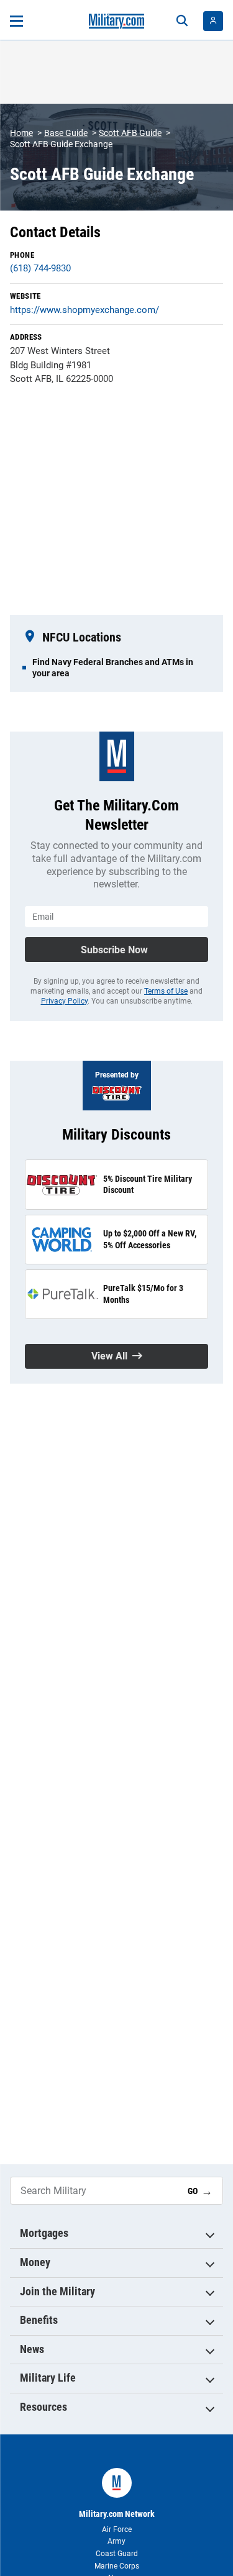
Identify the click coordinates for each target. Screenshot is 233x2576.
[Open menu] (16, 21)
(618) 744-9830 (40, 268)
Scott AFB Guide (130, 133)
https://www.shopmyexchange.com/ (85, 310)
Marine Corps (117, 2566)
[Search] (182, 21)
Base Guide (66, 133)
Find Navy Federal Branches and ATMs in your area (113, 668)
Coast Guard (117, 2554)
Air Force (117, 2529)
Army (116, 2541)
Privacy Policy (64, 1001)
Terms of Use (166, 991)
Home (21, 133)
